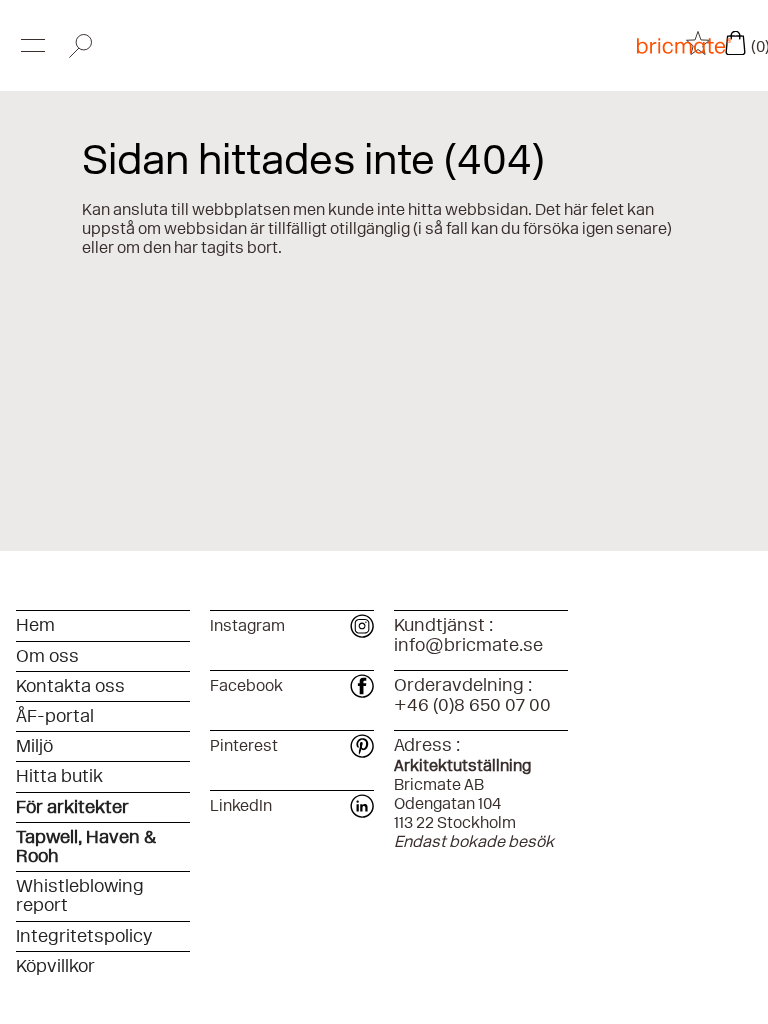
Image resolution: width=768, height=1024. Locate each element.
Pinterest (244, 745)
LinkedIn (241, 805)
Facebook (246, 685)
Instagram (247, 625)
